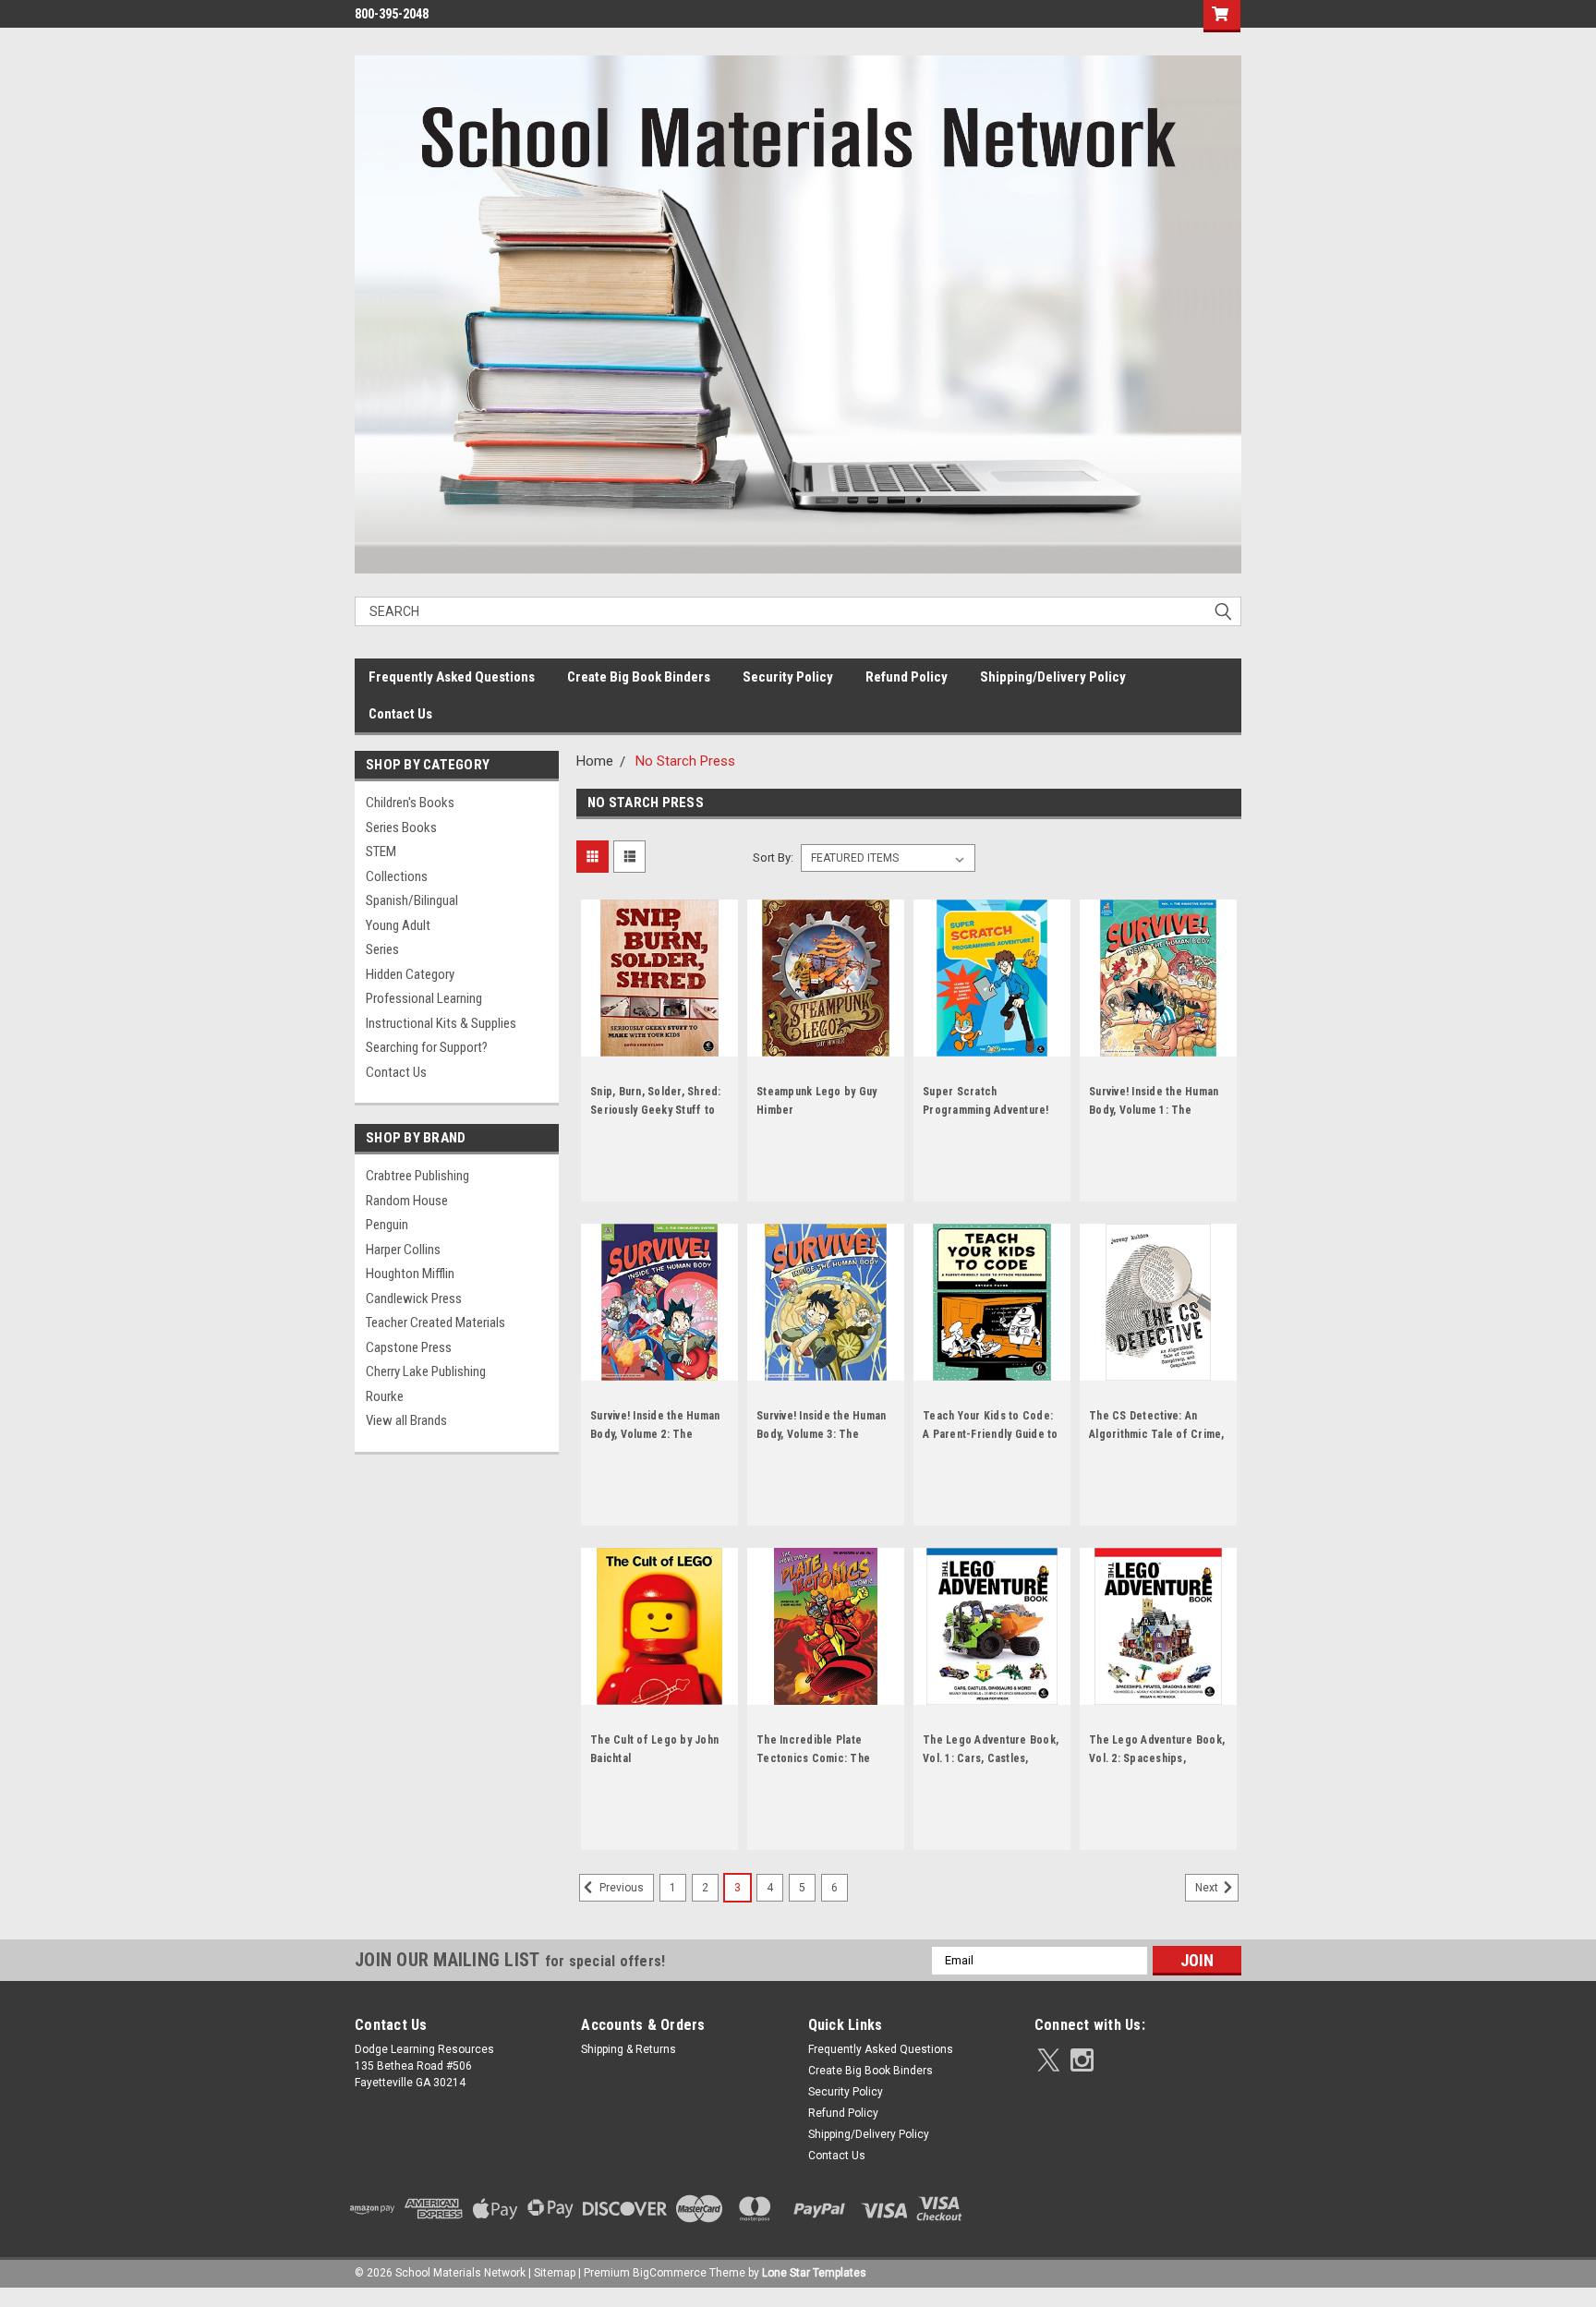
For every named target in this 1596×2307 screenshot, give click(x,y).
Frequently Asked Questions (452, 677)
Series (382, 949)
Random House (407, 1201)
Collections (397, 876)
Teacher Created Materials (435, 1323)
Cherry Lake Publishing (426, 1371)
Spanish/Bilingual (412, 900)
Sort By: (773, 858)
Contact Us (400, 714)
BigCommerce (670, 2273)
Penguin (387, 1225)
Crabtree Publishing (417, 1176)
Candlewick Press (414, 1298)
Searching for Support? (427, 1047)
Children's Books (410, 803)
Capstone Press (409, 1347)
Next (1208, 1888)
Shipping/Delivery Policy (1053, 677)
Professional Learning (424, 998)
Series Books (401, 827)
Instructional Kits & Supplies (441, 1023)
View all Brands (406, 1420)
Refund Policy (907, 677)
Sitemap (555, 2273)
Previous (620, 1888)
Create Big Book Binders (639, 677)
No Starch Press (685, 761)
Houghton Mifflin (410, 1274)
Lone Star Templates (814, 2273)
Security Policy (788, 677)
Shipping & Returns (629, 2049)
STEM (381, 852)
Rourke (385, 1396)
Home (595, 761)
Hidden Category (410, 974)
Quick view (659, 1043)
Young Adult (398, 925)
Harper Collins (403, 1250)
